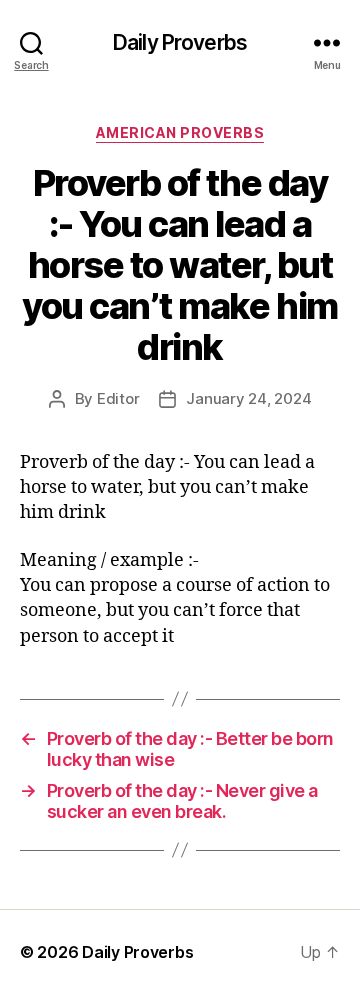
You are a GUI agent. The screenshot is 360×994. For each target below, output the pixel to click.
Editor (118, 398)
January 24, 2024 (248, 398)
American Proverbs (180, 132)
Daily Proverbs (180, 42)
